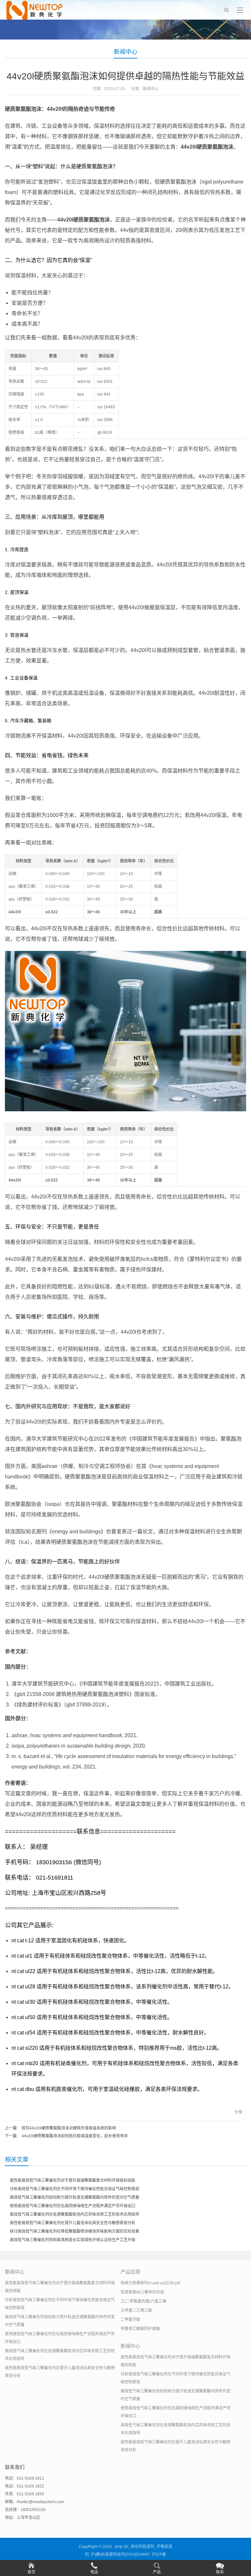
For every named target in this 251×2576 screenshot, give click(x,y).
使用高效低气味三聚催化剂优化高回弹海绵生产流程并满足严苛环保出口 (73, 2206)
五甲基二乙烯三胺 (136, 2310)
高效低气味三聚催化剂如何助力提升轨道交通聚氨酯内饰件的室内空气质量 (75, 2197)
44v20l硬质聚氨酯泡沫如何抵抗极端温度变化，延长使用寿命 (75, 2136)
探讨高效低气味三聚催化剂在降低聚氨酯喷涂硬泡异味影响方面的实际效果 (75, 2231)
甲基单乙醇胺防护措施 (140, 2329)
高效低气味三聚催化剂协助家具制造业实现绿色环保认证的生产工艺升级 (73, 2240)
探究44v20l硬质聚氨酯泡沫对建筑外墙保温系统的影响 (69, 2128)
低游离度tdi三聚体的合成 (142, 2292)
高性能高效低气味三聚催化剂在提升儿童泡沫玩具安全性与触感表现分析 (73, 2223)
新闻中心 (125, 52)
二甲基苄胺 (130, 2320)
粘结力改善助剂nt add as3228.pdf (150, 2283)
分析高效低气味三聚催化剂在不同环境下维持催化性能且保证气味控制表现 (75, 2189)
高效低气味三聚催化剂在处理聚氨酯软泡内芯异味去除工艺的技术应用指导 (75, 2214)
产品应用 (130, 2272)
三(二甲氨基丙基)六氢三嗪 (143, 2301)
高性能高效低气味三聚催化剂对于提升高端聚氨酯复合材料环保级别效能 (73, 2180)
